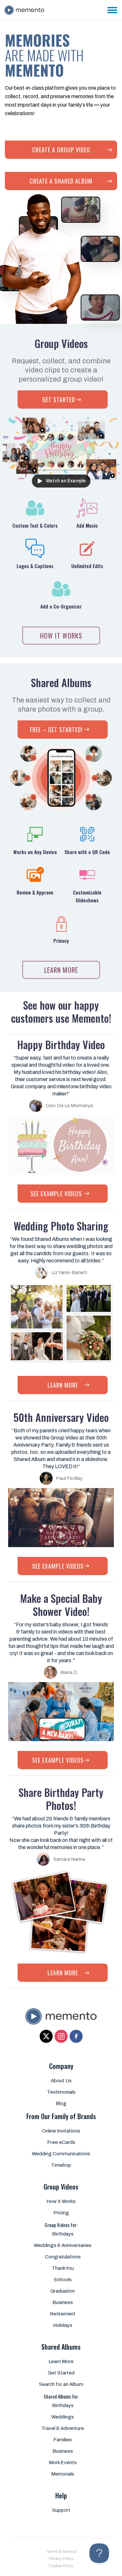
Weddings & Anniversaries (63, 2245)
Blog (61, 2103)
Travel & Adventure (63, 2428)
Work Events (63, 2463)
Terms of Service (61, 2552)
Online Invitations (61, 2131)
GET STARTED (63, 399)
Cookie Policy (61, 2566)
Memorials (63, 2474)
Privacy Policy (61, 2559)
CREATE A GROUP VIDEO (61, 150)
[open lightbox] (61, 259)
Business (63, 2302)
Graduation (63, 2291)
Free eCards (61, 2142)
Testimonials (61, 2092)
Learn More (61, 2361)
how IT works (61, 636)
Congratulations (63, 2257)
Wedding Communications (61, 2154)
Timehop (61, 2165)
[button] (112, 10)
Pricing (61, 2213)
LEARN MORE (61, 970)
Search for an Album (61, 2384)
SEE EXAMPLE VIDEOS (63, 1194)
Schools (63, 2280)
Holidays (63, 2325)
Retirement (63, 2314)
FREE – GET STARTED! (63, 730)
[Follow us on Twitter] (46, 2036)
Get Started (61, 2373)
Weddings (63, 2417)
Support (61, 2510)
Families (63, 2440)
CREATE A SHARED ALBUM (61, 181)
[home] (26, 6)
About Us (61, 2081)
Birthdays (63, 2234)
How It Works (61, 2201)
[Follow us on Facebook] (76, 2036)
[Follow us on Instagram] (61, 2036)
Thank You (63, 2268)
